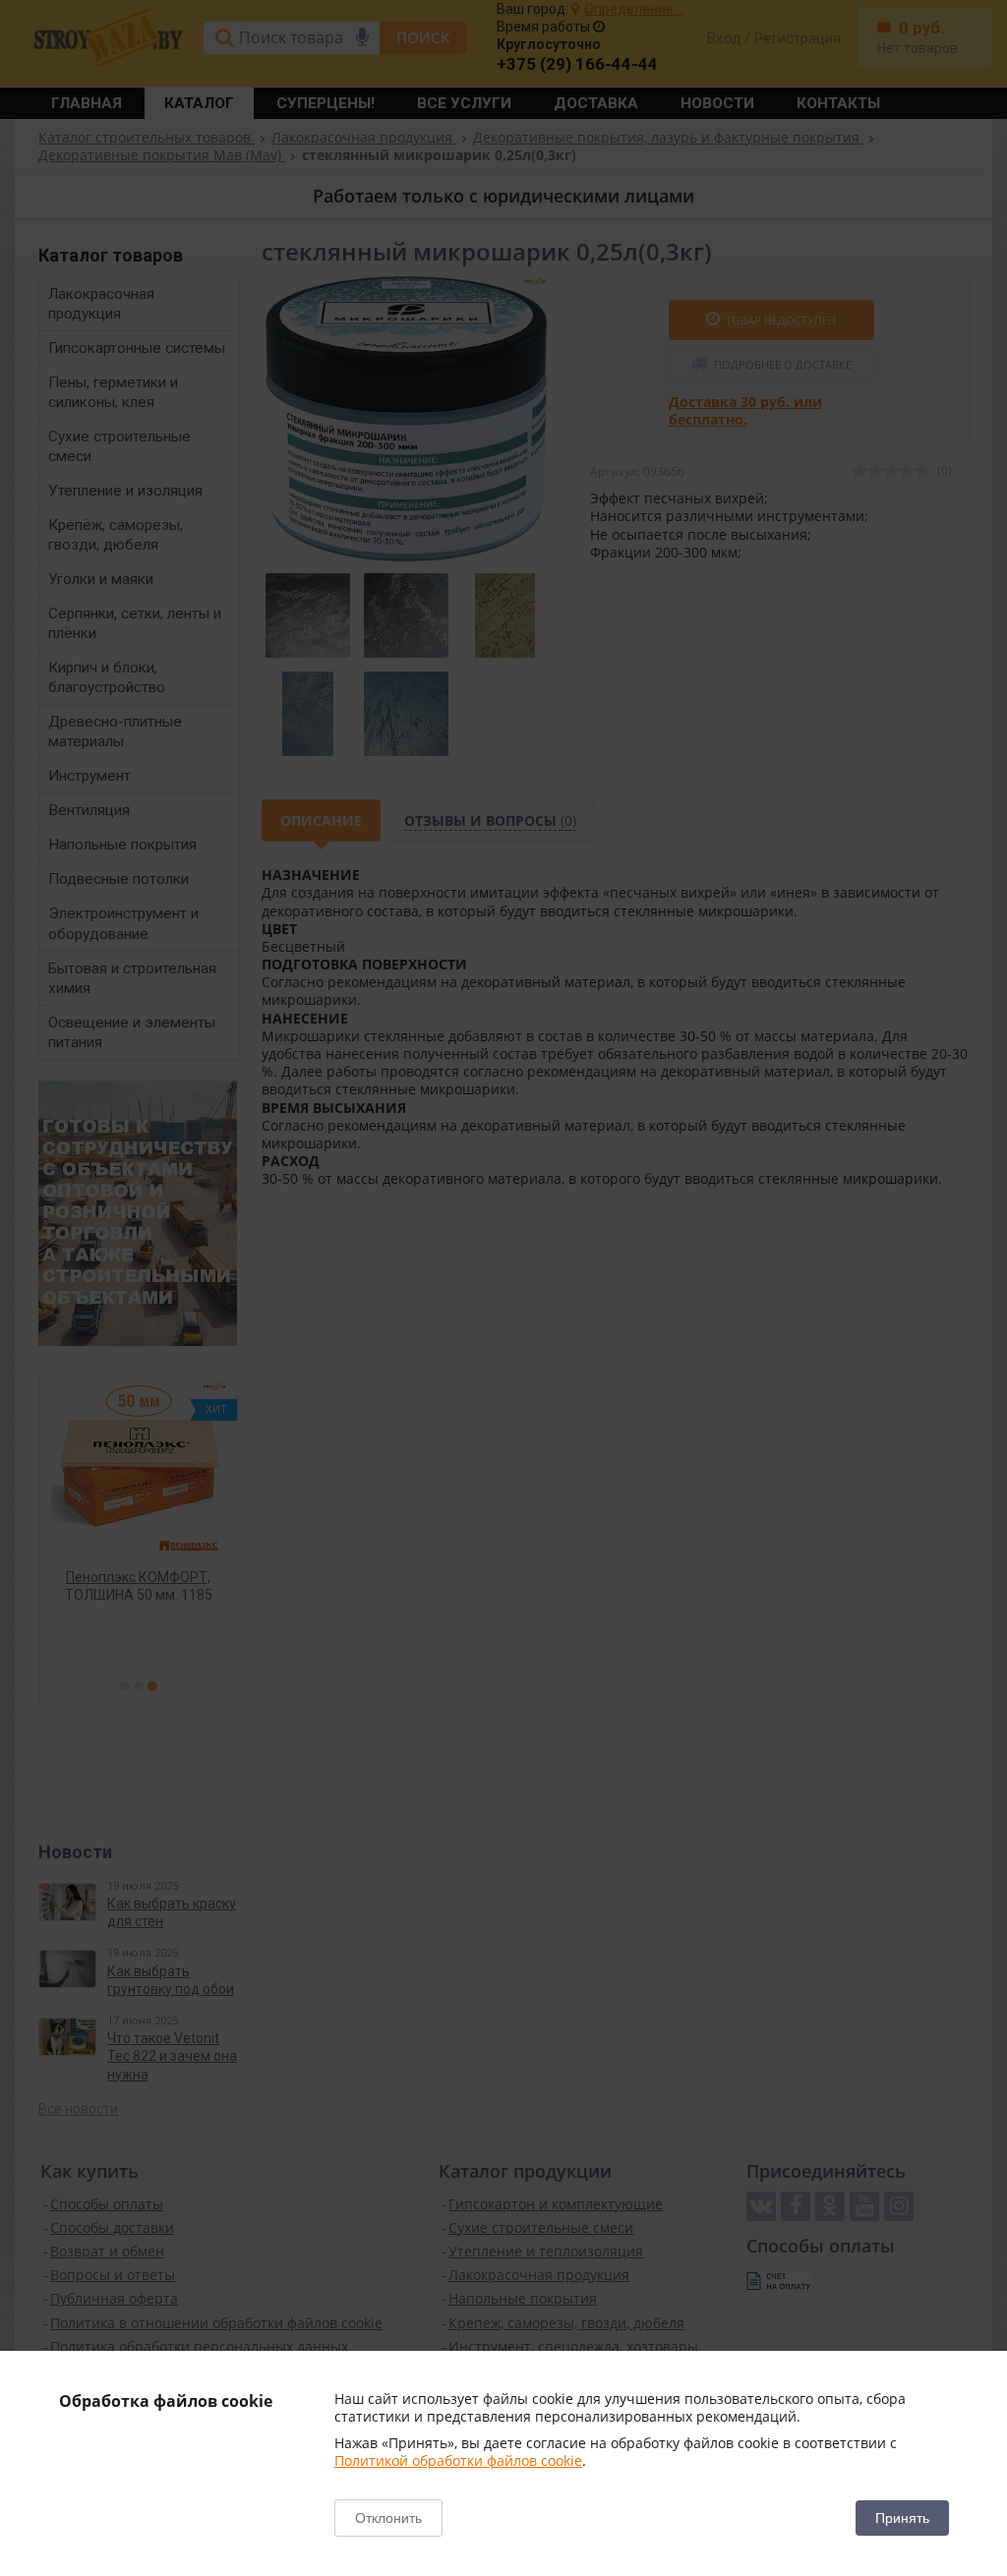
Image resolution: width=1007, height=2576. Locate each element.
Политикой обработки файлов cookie (458, 2460)
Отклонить (388, 2518)
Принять (902, 2518)
